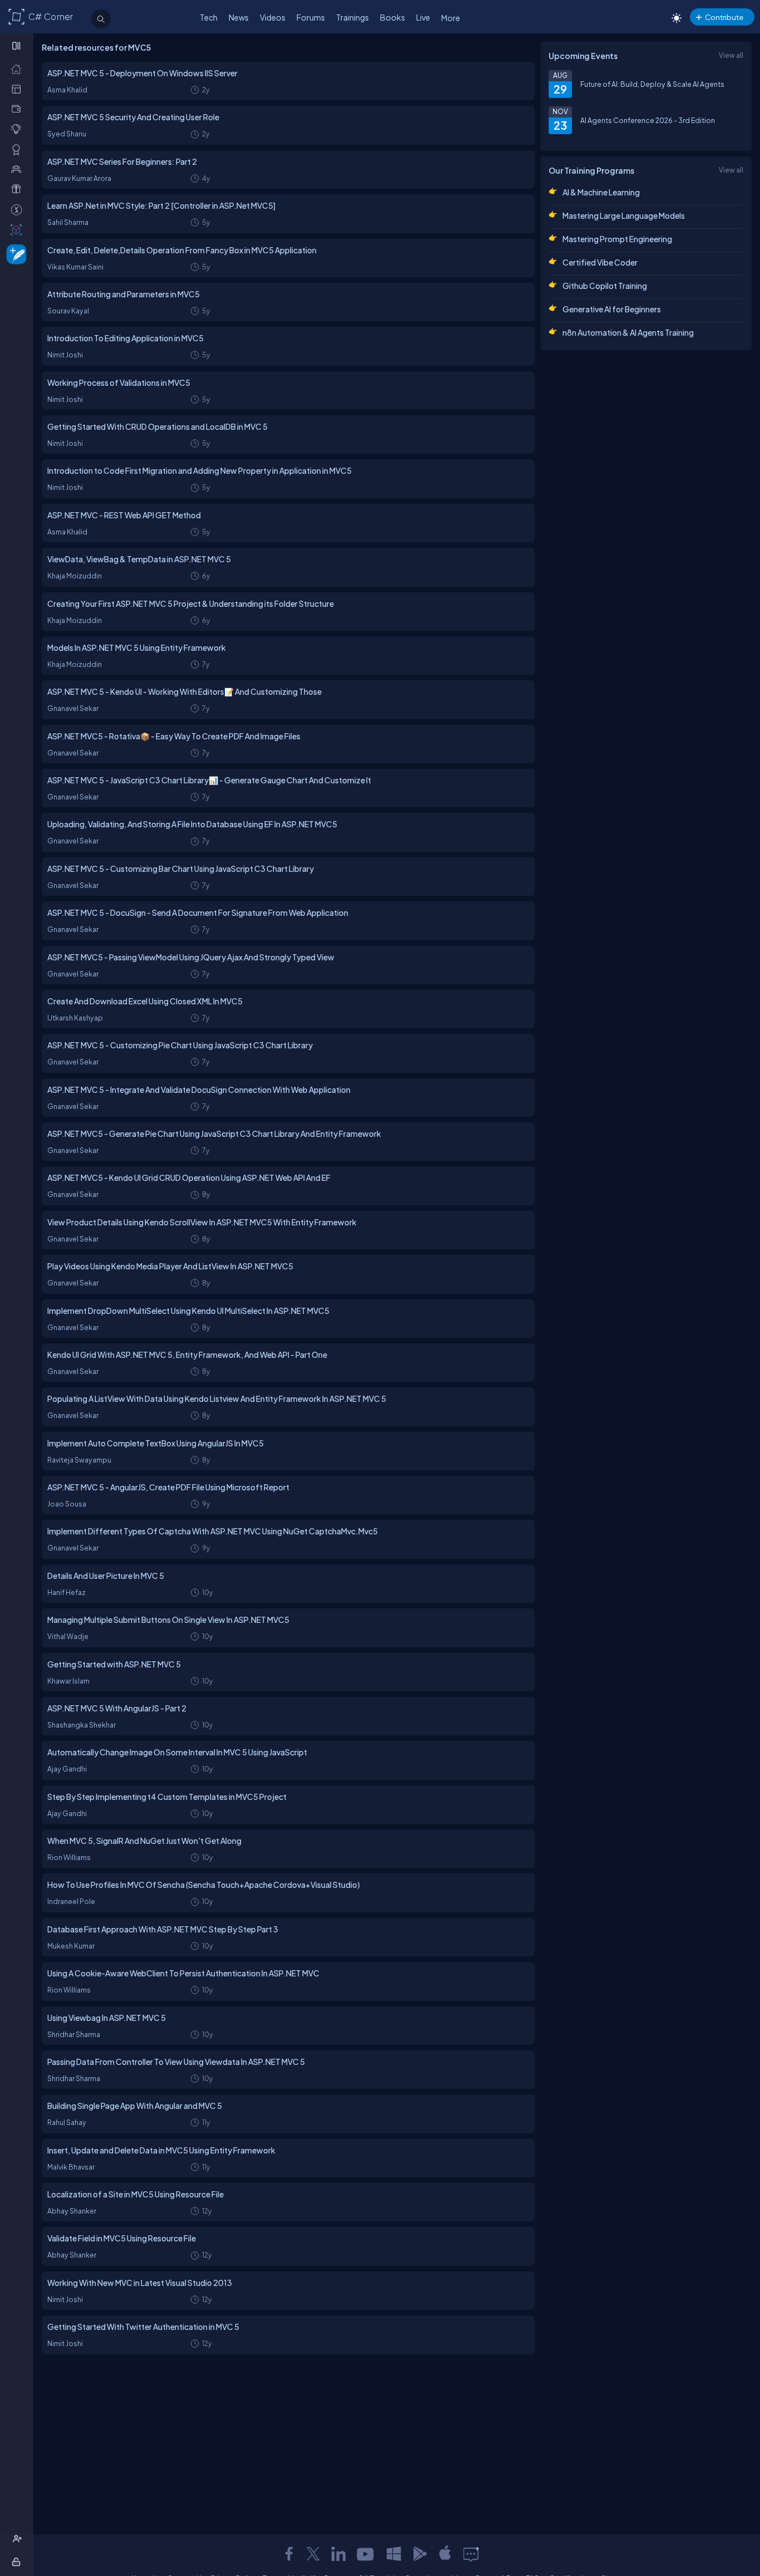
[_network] (19, 169)
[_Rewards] (19, 209)
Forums (311, 17)
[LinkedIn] (338, 2554)
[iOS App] (445, 2554)
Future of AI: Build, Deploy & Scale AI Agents (652, 84)
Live (423, 17)
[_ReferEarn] (19, 189)
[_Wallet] (19, 109)
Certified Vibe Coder (600, 262)
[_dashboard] (19, 89)
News (239, 17)
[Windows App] (394, 2554)
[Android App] (420, 2554)
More (451, 18)
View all (731, 55)
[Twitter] (313, 2554)
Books (393, 17)
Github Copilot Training (605, 286)
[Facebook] (289, 2554)
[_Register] (19, 2539)
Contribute (724, 17)
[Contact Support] (471, 2554)
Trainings (352, 17)
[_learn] (19, 129)
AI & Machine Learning (601, 192)
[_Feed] (19, 68)
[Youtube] (366, 2554)
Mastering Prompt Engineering (617, 239)
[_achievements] (19, 149)
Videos (273, 17)
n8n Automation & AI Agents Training (628, 332)
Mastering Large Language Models (624, 215)
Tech (209, 17)
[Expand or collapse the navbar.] (18, 46)
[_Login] (18, 2562)
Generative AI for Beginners (612, 309)
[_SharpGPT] (19, 229)
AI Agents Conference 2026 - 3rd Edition (648, 120)
